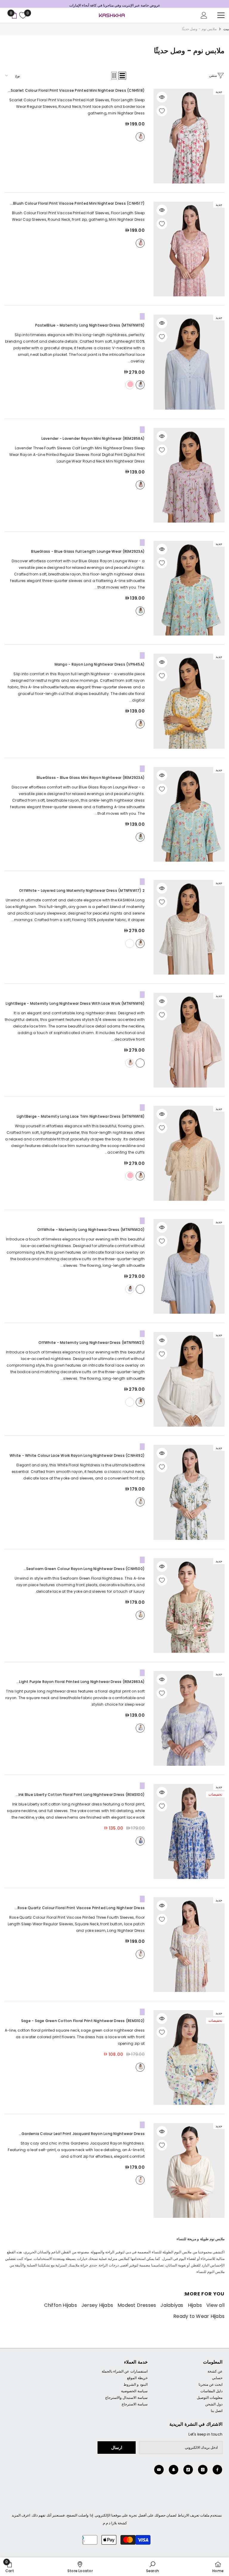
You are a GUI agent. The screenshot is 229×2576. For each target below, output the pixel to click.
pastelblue (140, 388)
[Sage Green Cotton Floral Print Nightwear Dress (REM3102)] (189, 2060)
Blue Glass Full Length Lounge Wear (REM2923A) (88, 554)
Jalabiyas (172, 2308)
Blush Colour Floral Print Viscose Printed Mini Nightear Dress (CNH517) (79, 207)
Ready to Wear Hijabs (199, 2319)
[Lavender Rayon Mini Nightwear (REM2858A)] (189, 478)
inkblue (140, 1844)
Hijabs (195, 2308)
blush (140, 246)
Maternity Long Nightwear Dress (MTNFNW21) (92, 1346)
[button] (122, 79)
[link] (153, 2567)
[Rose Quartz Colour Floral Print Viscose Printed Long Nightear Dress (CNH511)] (189, 1948)
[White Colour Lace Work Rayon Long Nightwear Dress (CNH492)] (189, 1495)
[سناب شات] (174, 2473)
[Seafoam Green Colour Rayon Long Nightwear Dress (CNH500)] (189, 1608)
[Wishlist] (22, 18)
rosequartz (140, 1957)
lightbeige (140, 1066)
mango (140, 727)
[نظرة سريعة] (162, 100)
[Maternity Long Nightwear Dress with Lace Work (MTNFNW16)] (189, 1043)
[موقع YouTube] (159, 2473)
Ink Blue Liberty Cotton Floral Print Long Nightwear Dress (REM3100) (82, 1798)
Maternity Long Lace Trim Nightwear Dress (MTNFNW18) (81, 1119)
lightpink (130, 388)
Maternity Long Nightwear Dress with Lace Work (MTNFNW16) (75, 1006)
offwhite (140, 947)
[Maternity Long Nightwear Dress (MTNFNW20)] (189, 1269)
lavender (140, 488)
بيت (226, 32)
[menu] (221, 18)
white (140, 1505)
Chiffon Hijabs (61, 2308)
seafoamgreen (140, 1618)
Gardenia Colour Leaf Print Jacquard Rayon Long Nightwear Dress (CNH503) (83, 2137)
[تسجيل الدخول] (204, 18)
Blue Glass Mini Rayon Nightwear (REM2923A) (91, 781)
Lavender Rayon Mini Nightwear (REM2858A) (93, 441)
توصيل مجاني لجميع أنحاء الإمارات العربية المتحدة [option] (115, 4)
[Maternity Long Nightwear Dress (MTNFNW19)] (189, 365)
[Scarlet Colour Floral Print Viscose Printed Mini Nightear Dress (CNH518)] (189, 139)
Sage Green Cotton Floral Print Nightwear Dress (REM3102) (83, 2024)
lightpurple (140, 1731)
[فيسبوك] (217, 2473)
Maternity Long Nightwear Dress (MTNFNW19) (90, 328)
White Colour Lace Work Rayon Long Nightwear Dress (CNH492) (77, 1458)
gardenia (140, 2183)
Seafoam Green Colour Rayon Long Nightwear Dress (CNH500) (85, 1572)
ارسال (117, 2451)
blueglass (140, 614)
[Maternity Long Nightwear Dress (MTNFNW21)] (189, 1382)
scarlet (140, 140)
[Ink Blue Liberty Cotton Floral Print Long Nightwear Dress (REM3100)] (189, 1834)
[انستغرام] (203, 2473)
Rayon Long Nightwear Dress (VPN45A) (100, 667)
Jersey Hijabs (97, 2308)
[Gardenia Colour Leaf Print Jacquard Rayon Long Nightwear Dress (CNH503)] (189, 2173)
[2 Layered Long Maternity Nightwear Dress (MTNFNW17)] (189, 930)
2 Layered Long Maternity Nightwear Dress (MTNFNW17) (82, 893)
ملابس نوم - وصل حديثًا (199, 32)
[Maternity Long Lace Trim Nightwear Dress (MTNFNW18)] (189, 1156)
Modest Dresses (137, 2308)
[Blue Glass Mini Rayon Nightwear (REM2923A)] (189, 817)
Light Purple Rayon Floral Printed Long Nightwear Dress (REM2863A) (82, 1685)
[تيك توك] (188, 2473)
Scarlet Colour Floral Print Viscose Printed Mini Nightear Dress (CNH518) (78, 94)
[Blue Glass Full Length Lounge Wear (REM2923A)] (189, 591)
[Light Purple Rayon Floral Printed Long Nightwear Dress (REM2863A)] (189, 1721)
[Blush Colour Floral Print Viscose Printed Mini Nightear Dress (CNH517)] (189, 252)
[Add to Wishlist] (162, 114)
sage (140, 2070)
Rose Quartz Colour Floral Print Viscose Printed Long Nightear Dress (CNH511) (81, 1911)
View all (215, 2308)
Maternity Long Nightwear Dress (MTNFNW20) (91, 1233)
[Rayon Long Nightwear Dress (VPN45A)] (189, 704)
